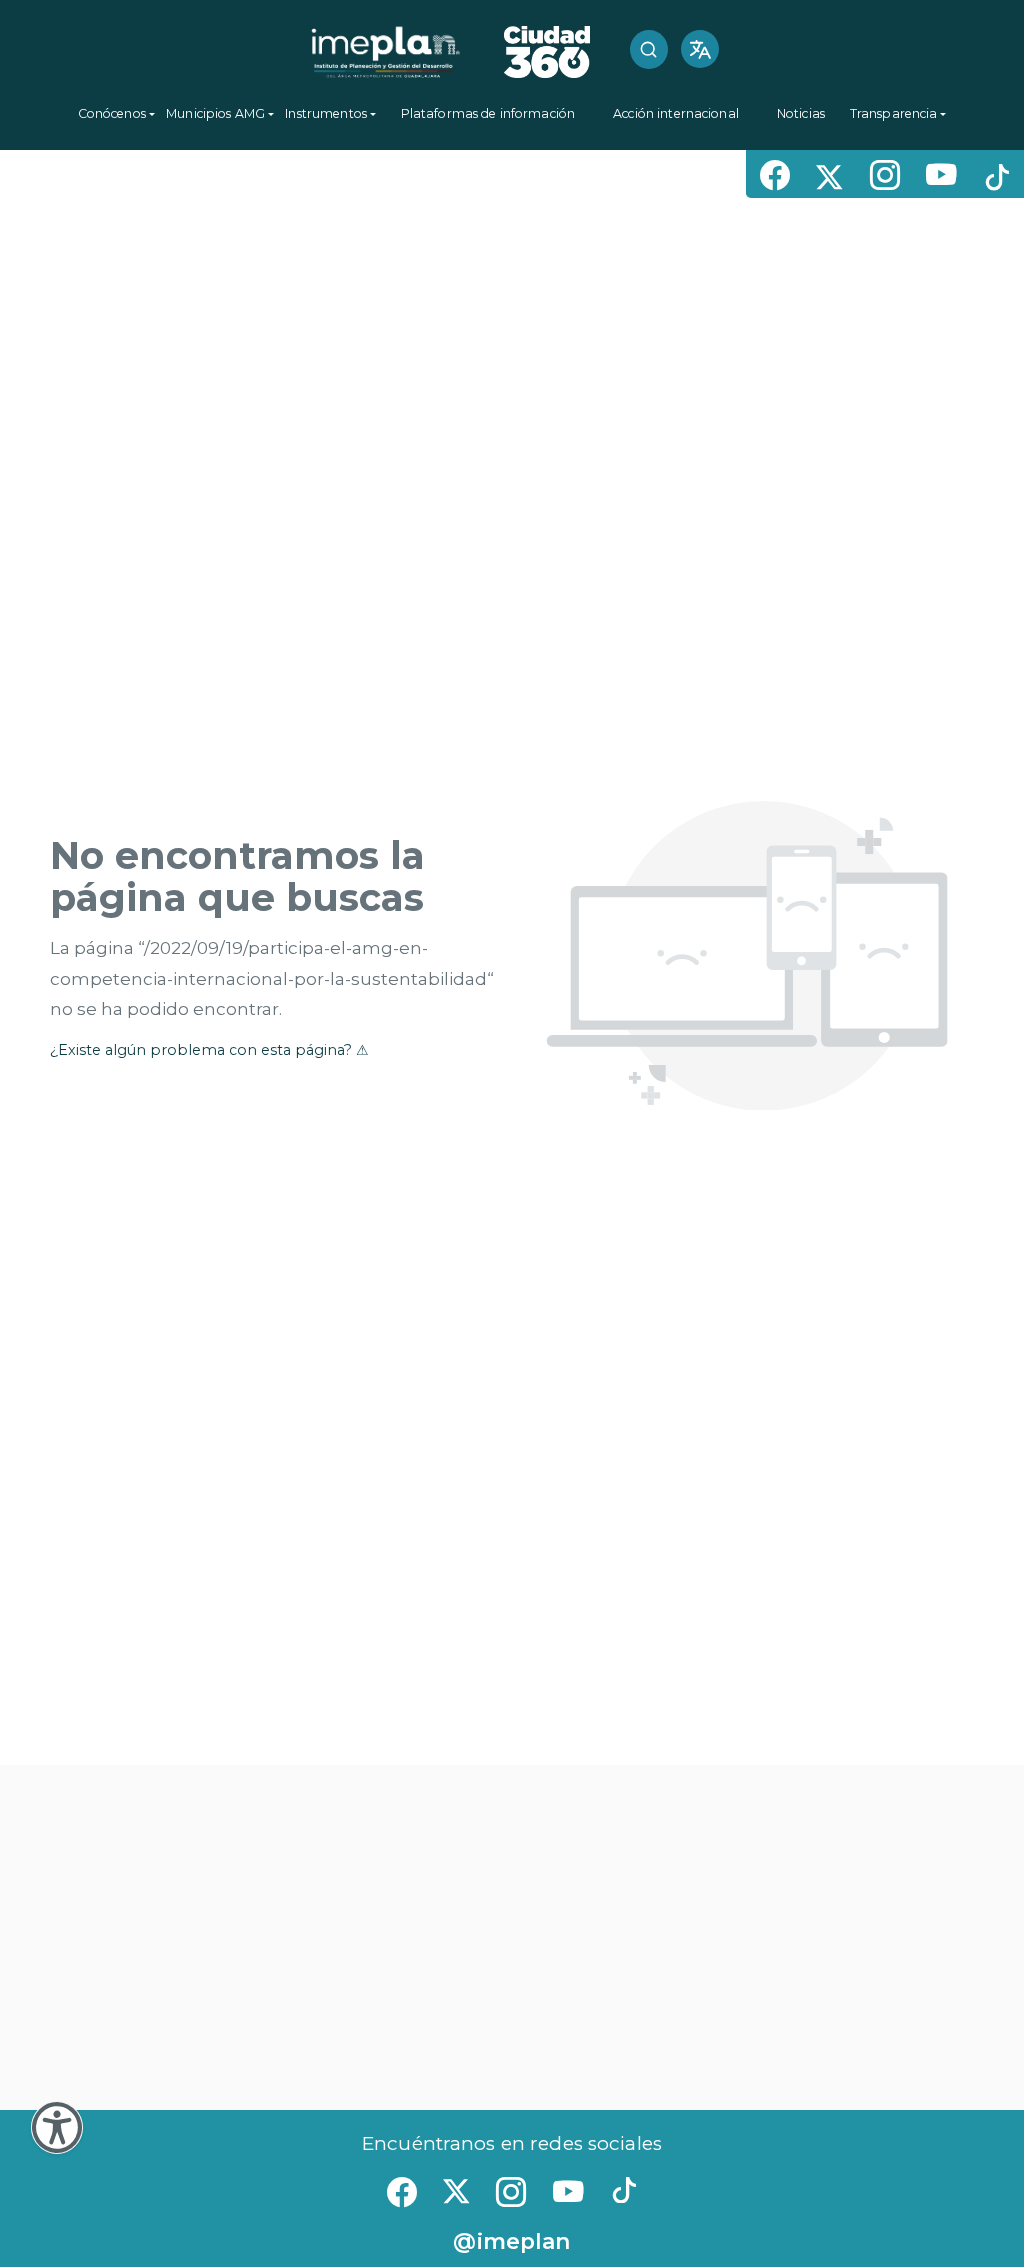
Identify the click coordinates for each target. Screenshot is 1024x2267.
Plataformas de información (488, 113)
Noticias (801, 113)
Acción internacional (676, 113)
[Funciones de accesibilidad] (57, 2127)
